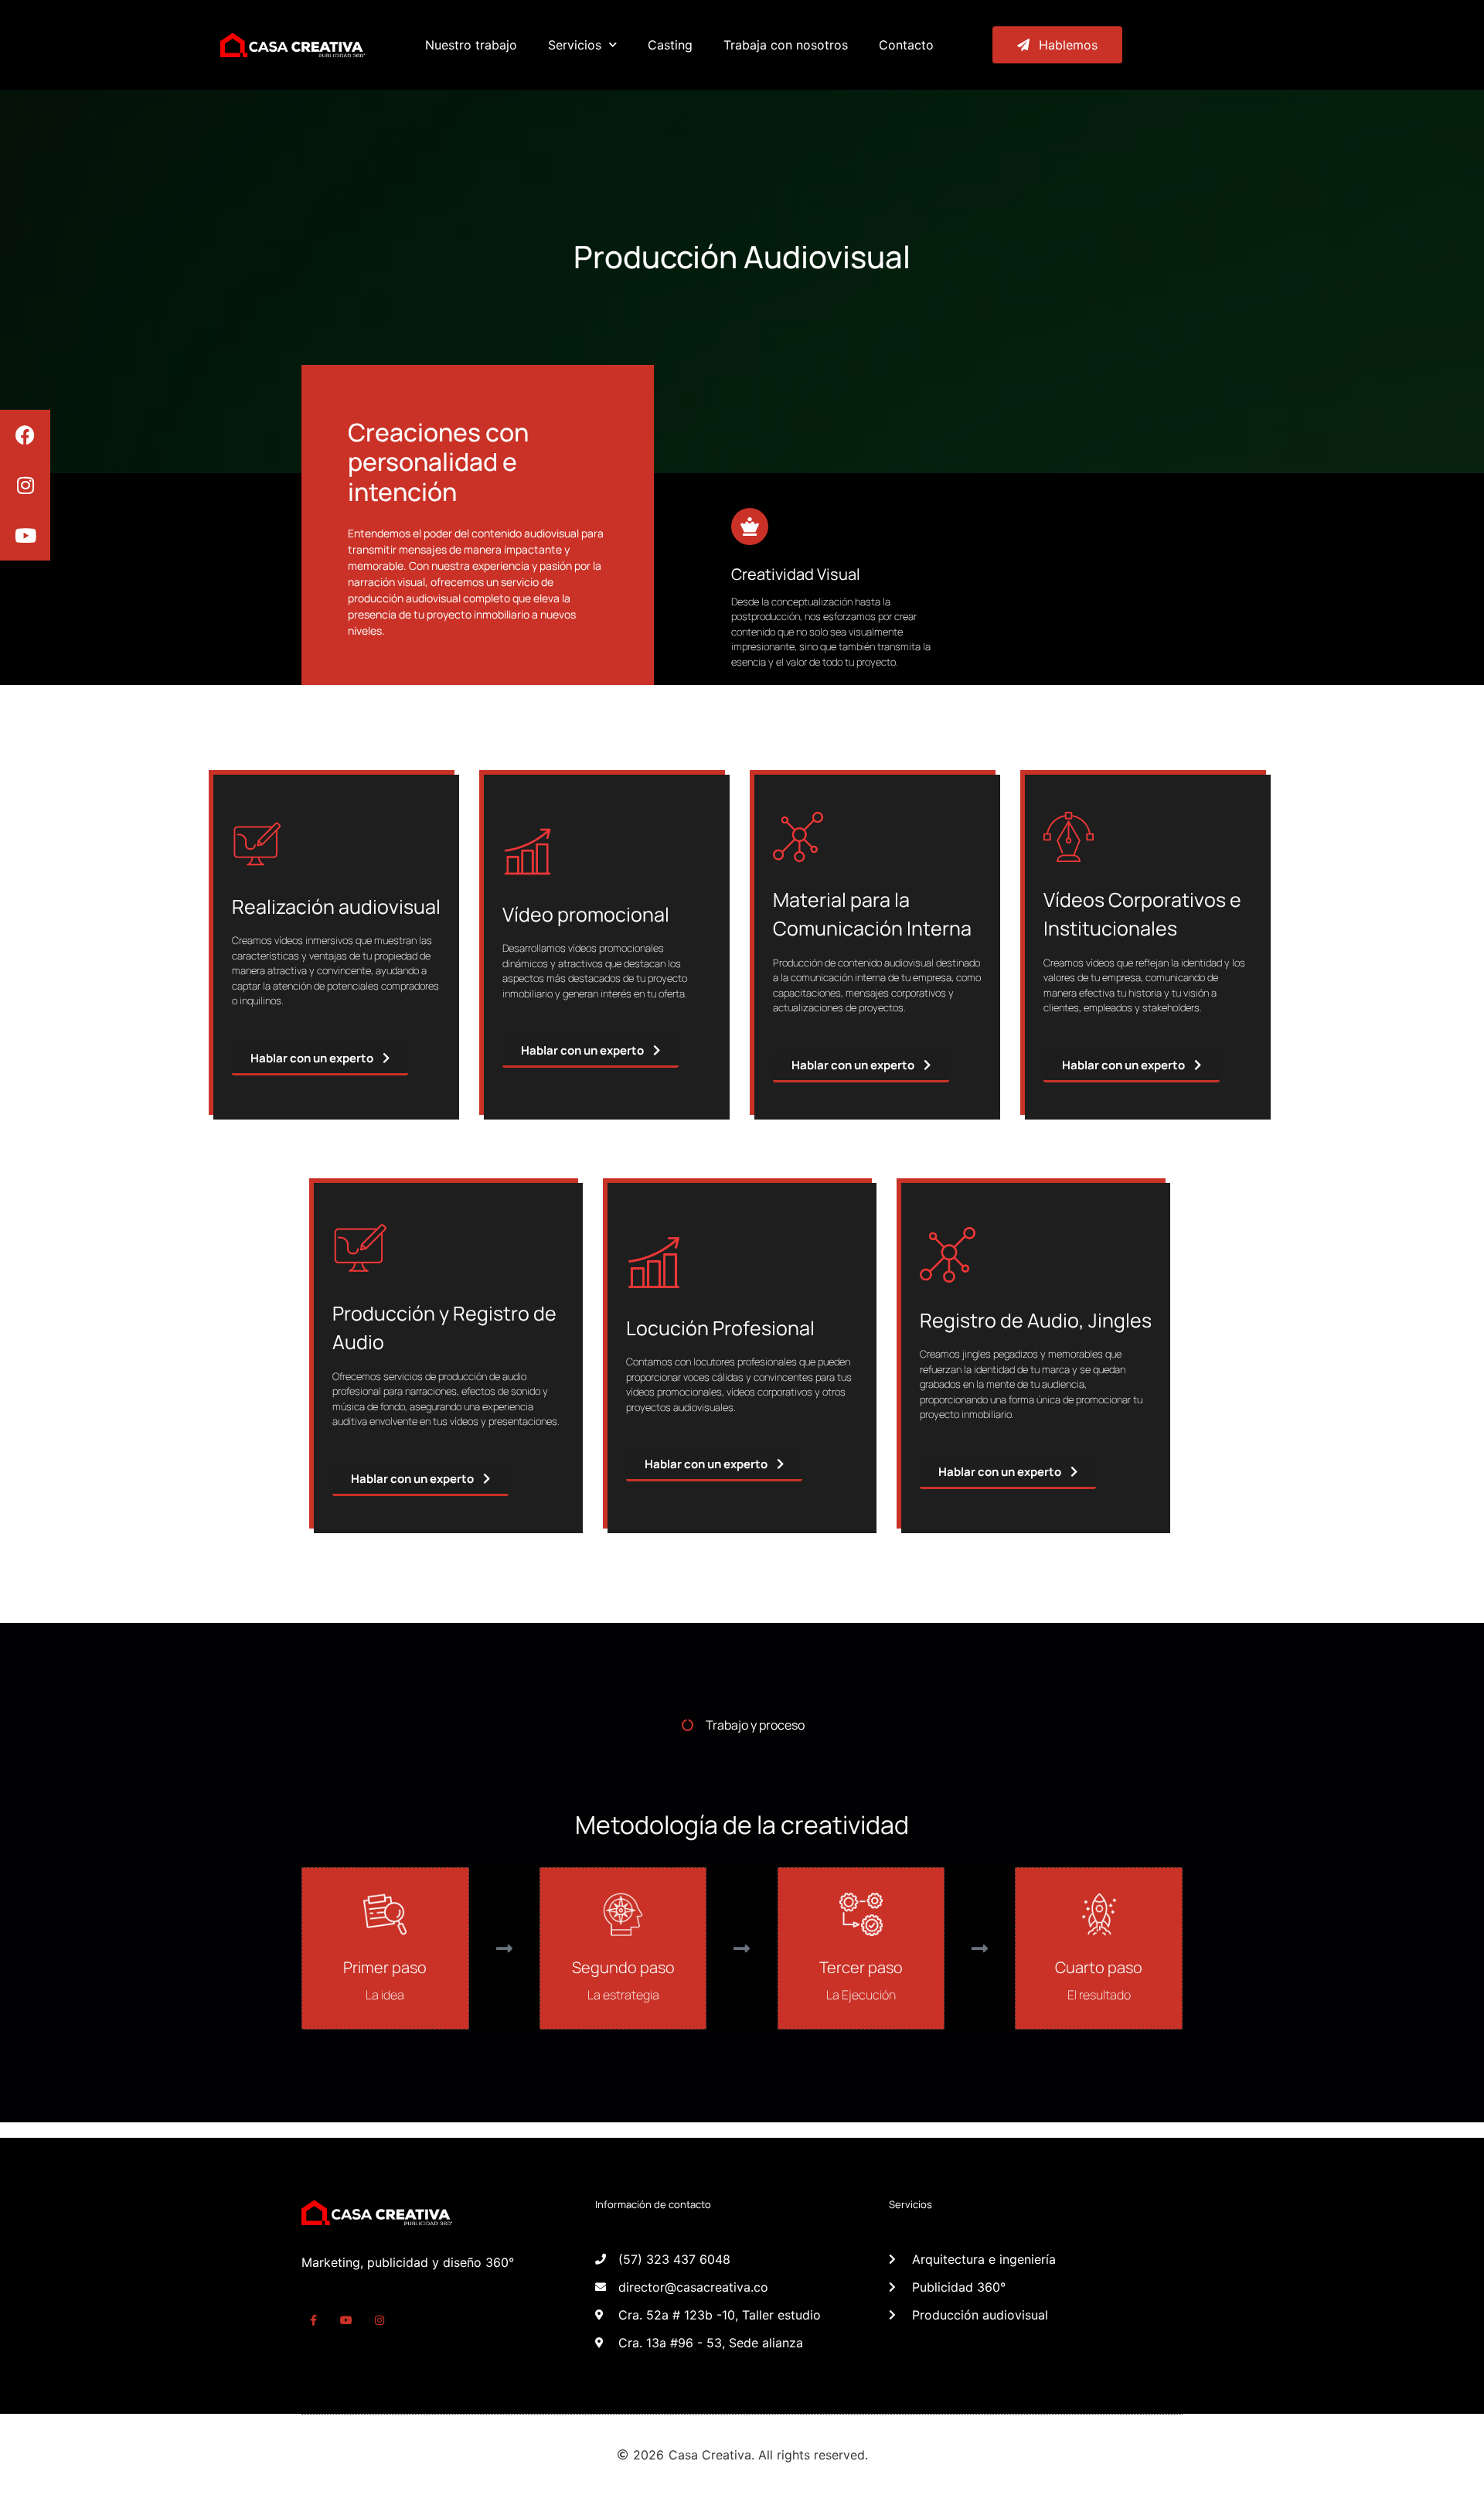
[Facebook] (25, 435)
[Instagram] (25, 485)
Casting (670, 45)
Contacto (906, 45)
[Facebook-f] (313, 2321)
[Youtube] (25, 535)
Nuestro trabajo (471, 45)
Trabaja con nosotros (786, 45)
